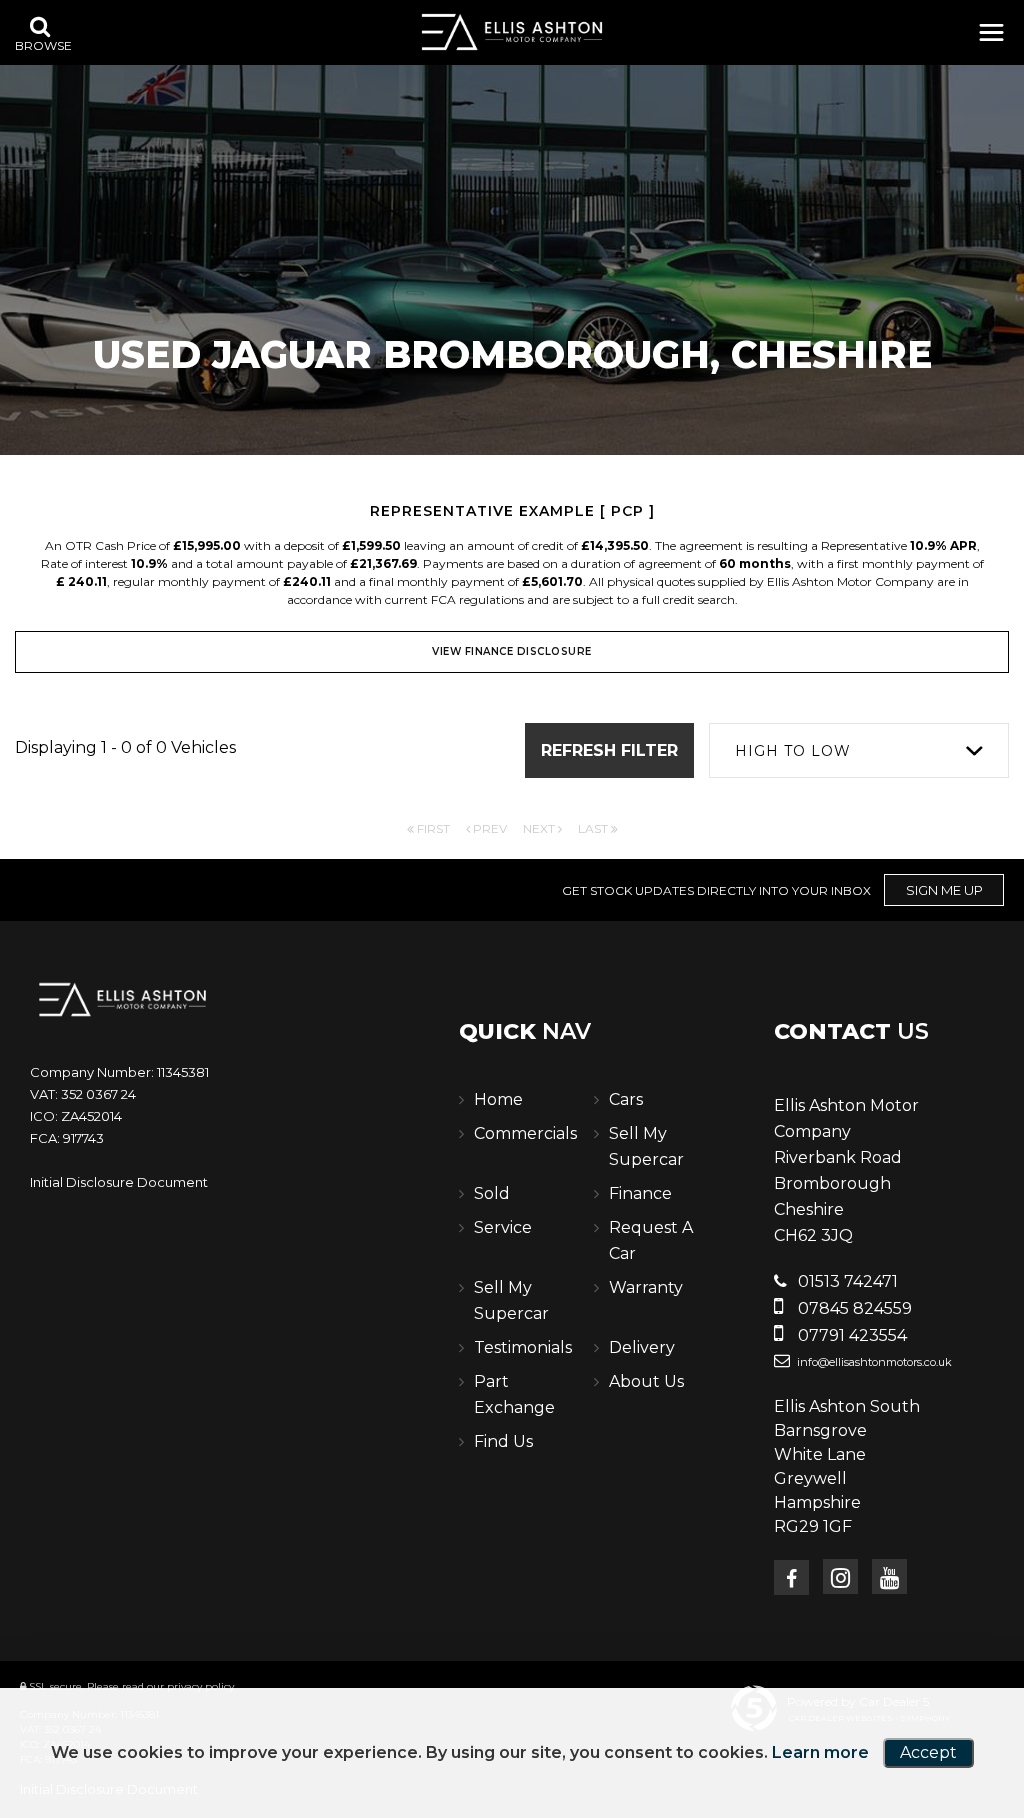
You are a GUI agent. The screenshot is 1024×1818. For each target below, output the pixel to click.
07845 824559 (853, 1308)
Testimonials (523, 1347)
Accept (928, 1752)
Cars (626, 1099)
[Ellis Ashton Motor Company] (512, 32)
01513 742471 (846, 1281)
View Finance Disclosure (512, 651)
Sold (492, 1193)
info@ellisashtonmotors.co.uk (873, 1362)
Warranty (646, 1287)
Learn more (820, 1752)
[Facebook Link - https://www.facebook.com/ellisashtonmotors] (791, 1577)
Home (498, 1099)
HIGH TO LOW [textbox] (793, 751)
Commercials (525, 1133)
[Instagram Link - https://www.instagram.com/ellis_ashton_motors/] (840, 1576)
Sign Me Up (944, 890)
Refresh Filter (609, 750)
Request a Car (651, 1240)
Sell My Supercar (646, 1146)
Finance (640, 1193)
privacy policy (200, 1686)
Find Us (503, 1441)
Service (503, 1227)
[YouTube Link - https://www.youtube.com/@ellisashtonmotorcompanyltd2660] (889, 1576)
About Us (646, 1381)
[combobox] (859, 750)
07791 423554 (850, 1335)
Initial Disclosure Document (119, 1182)
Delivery (642, 1347)
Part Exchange (514, 1394)
